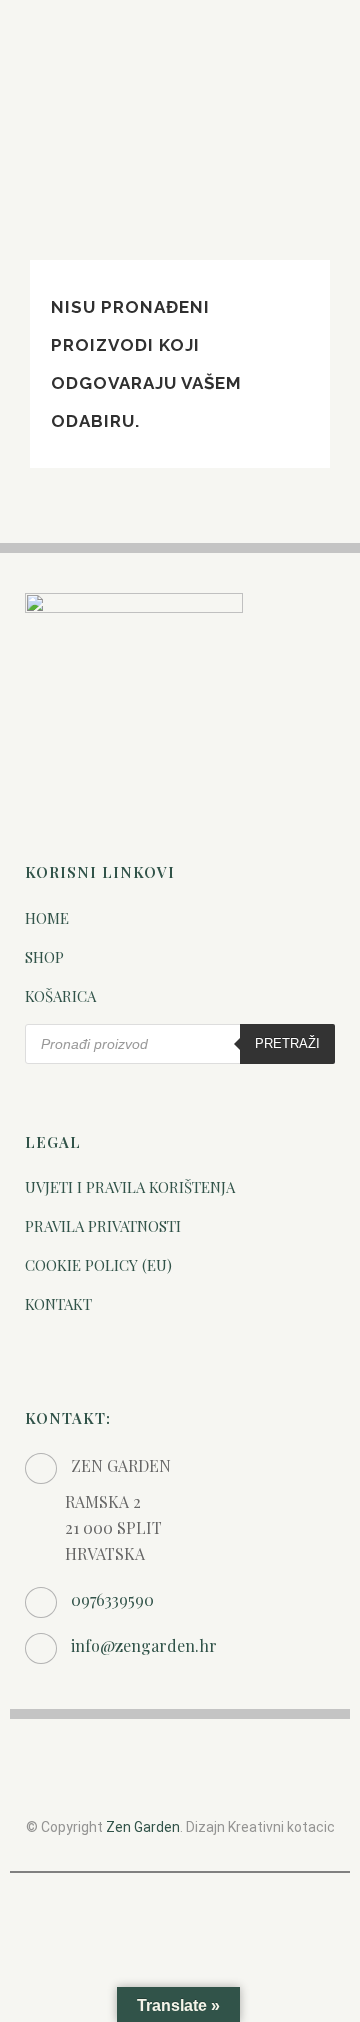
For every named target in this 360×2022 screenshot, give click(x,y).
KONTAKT (58, 1304)
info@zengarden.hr (144, 1645)
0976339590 (112, 1599)
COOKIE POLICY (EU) (98, 1265)
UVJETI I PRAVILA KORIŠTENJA (130, 1187)
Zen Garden (143, 1827)
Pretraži (287, 1043)
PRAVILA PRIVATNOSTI (103, 1226)
